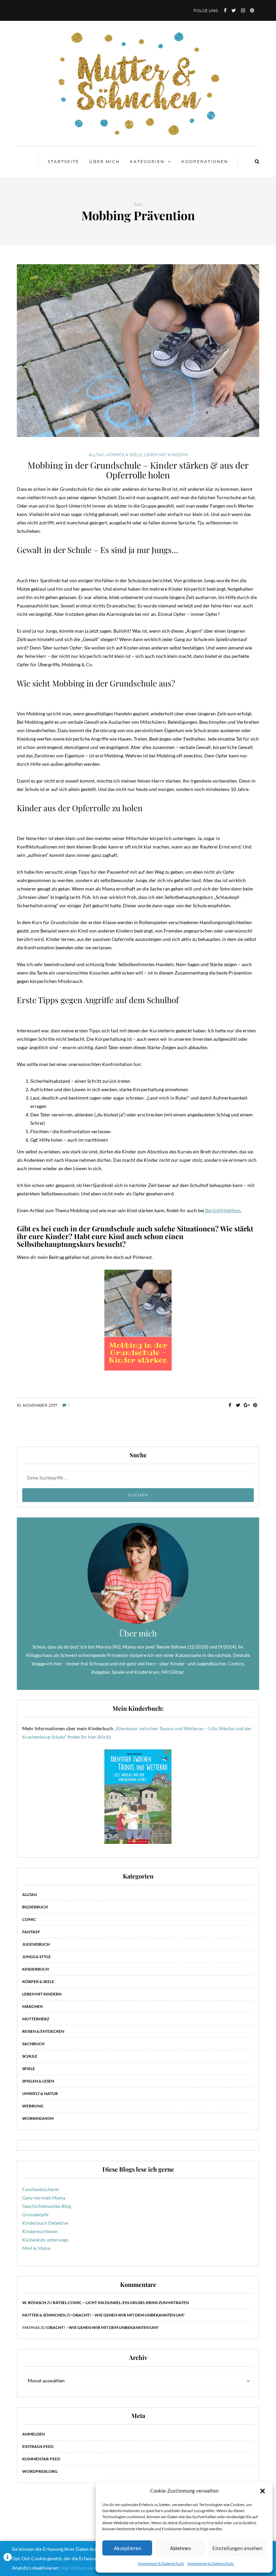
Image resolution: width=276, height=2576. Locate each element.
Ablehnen (180, 2548)
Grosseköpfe (35, 2214)
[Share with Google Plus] (247, 1405)
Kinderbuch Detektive (45, 2223)
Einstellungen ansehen (237, 2548)
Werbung (33, 2106)
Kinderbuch (36, 1969)
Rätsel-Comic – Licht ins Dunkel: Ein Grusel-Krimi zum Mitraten (121, 2303)
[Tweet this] (238, 1405)
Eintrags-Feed (38, 2446)
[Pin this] (255, 1405)
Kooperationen (205, 162)
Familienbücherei (41, 2189)
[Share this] (230, 1405)
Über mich (105, 162)
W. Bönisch (34, 2303)
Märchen (32, 2006)
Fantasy (31, 1932)
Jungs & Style (37, 1957)
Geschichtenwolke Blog (47, 2206)
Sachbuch (33, 2044)
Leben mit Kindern (166, 455)
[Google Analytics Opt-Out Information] (8, 2559)
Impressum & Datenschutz (161, 2563)
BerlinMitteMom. (223, 1210)
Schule (30, 2056)
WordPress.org (40, 2471)
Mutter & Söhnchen (44, 2315)
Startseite (63, 162)
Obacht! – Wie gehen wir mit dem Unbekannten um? (128, 2315)
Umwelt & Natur (40, 2093)
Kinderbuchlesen (40, 2231)
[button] (263, 2491)
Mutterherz (36, 2019)
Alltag (96, 455)
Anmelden (33, 2434)
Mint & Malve (36, 2248)
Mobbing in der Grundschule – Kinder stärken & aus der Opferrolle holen (138, 470)
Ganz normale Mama (44, 2198)
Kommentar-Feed (41, 2459)
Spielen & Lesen (38, 2081)
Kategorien (147, 162)
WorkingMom (38, 2118)
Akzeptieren (127, 2548)
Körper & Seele (124, 455)
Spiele (29, 2069)
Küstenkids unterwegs (45, 2240)
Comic (29, 1919)
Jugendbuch (36, 1944)
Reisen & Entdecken (43, 2031)
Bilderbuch (35, 1907)
